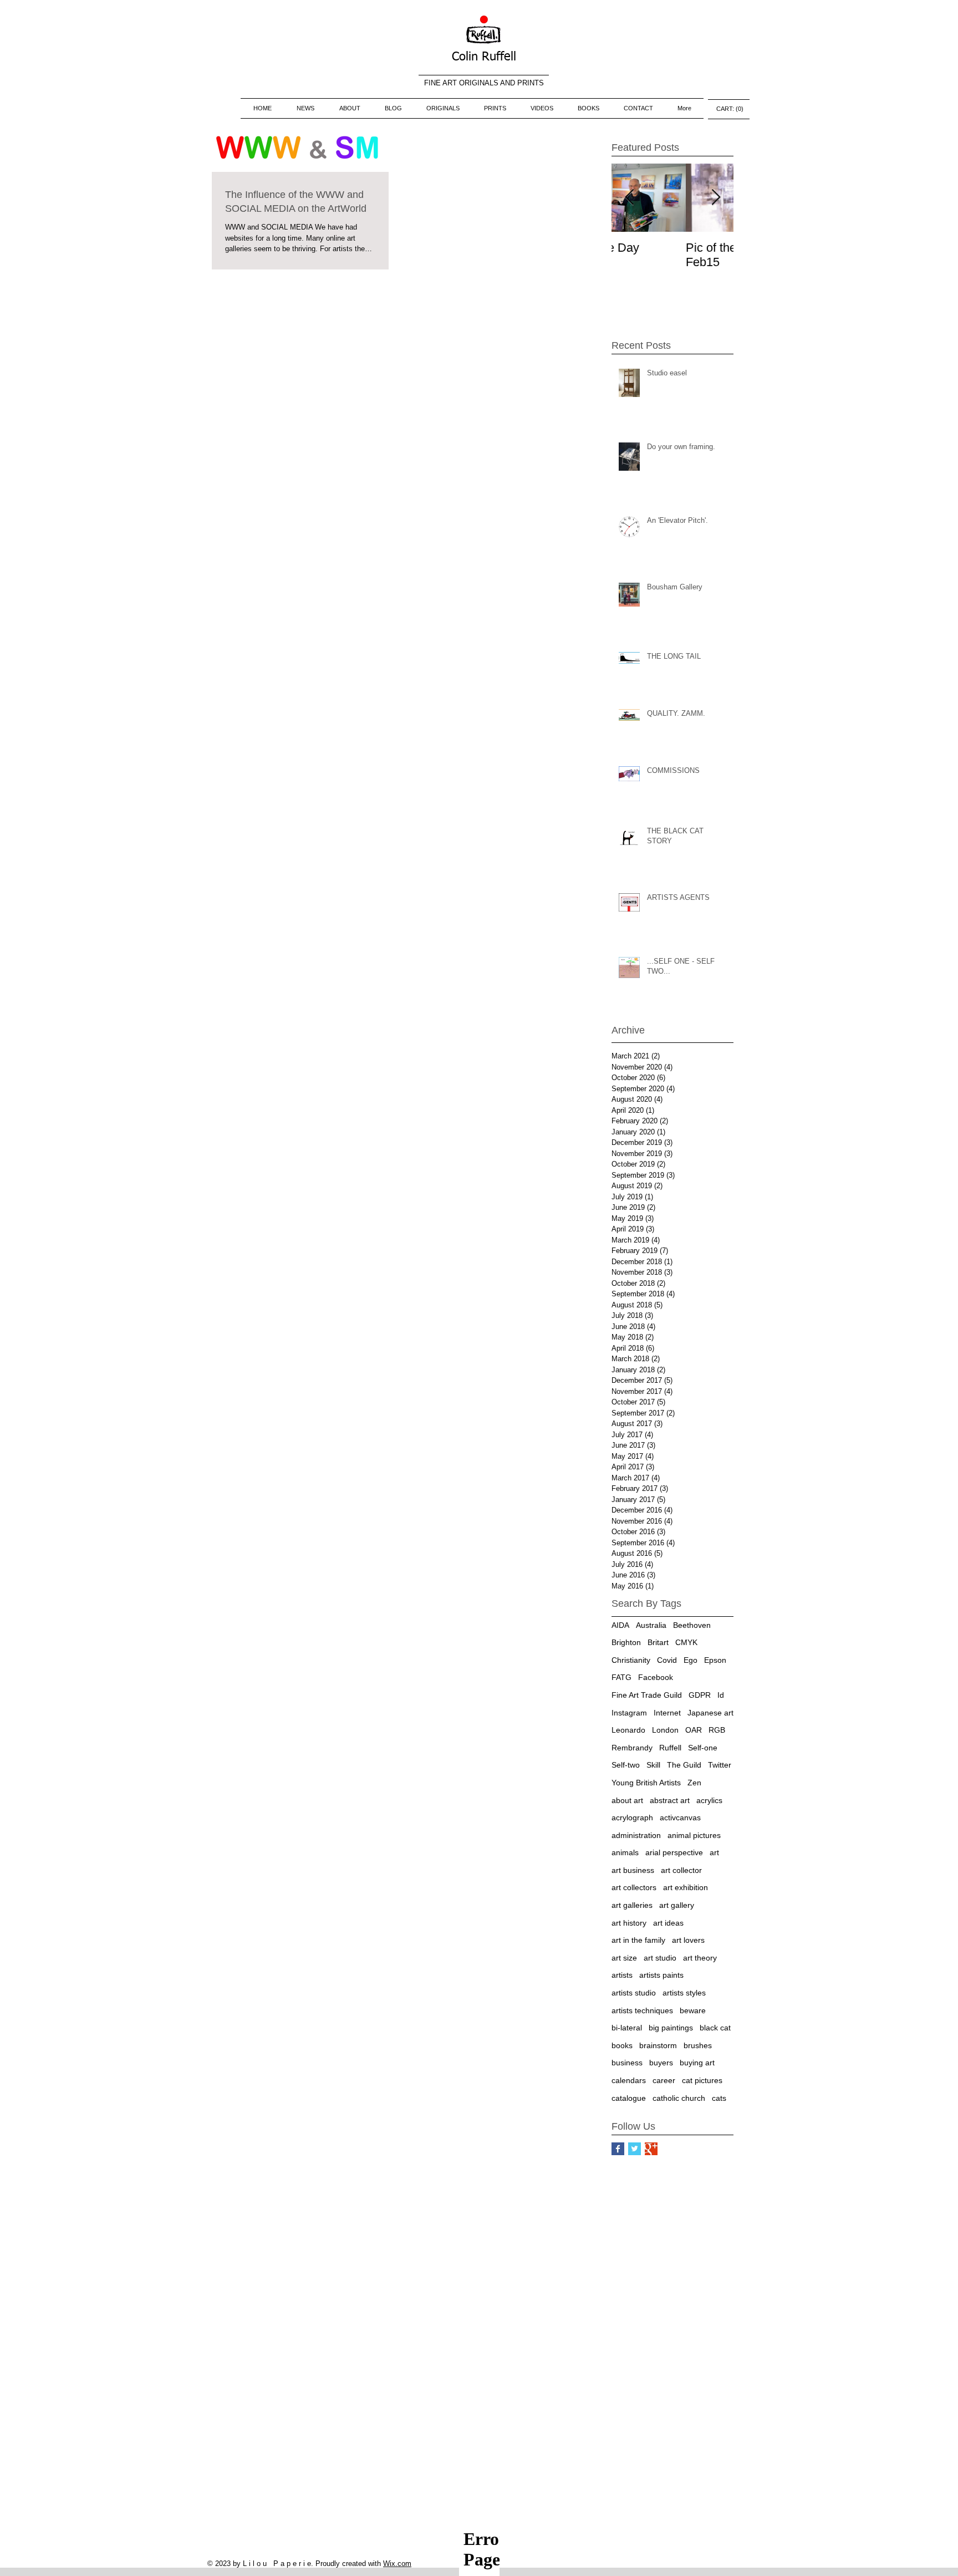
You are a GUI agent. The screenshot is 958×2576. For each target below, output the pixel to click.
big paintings (671, 2028)
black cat (715, 2028)
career (664, 2080)
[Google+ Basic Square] (651, 2149)
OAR (694, 1730)
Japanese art (710, 1713)
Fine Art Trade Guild (647, 1695)
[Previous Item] (629, 198)
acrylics (709, 1800)
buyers (661, 2063)
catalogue (629, 2098)
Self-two (626, 1765)
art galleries (632, 1905)
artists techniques (642, 2010)
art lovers (688, 1940)
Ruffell (670, 1748)
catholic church (679, 2098)
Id (721, 1695)
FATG (621, 1677)
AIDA (620, 1625)
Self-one (703, 1748)
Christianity (631, 1660)
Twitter (720, 1765)
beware (693, 2010)
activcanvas (680, 1818)
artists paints (661, 1975)
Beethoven (692, 1625)
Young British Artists (646, 1783)
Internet (667, 1713)
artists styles (684, 1993)
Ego (691, 1660)
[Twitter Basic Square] (635, 2149)
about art (627, 1800)
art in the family (638, 1940)
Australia (651, 1625)
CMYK (686, 1642)
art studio (660, 1958)
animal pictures (694, 1835)
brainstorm (658, 2045)
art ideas (668, 1923)
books (622, 2045)
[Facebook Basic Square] (618, 2149)
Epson (715, 1660)
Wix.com (397, 2564)
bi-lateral (627, 2028)
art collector (681, 1870)
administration (636, 1835)
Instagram (629, 1713)
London (665, 1730)
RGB (717, 1730)
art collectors (634, 1887)
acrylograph (632, 1818)
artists (622, 1975)
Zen (694, 1783)
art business (633, 1870)
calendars (629, 2080)
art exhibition (686, 1887)
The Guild (684, 1765)
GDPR (700, 1695)
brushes (698, 2045)
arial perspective (674, 1852)
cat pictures (702, 2080)
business (627, 2063)
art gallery (677, 1905)
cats (719, 2098)
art (714, 1852)
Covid (667, 1660)
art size (624, 1958)
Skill (653, 1765)
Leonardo (628, 1730)
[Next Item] (716, 198)
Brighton (626, 1642)
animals (625, 1852)
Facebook (656, 1677)
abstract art (670, 1800)
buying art (697, 2063)
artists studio (634, 1993)
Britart (658, 1642)
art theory (700, 1958)
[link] (729, 109)
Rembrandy (632, 1748)
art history (629, 1923)
